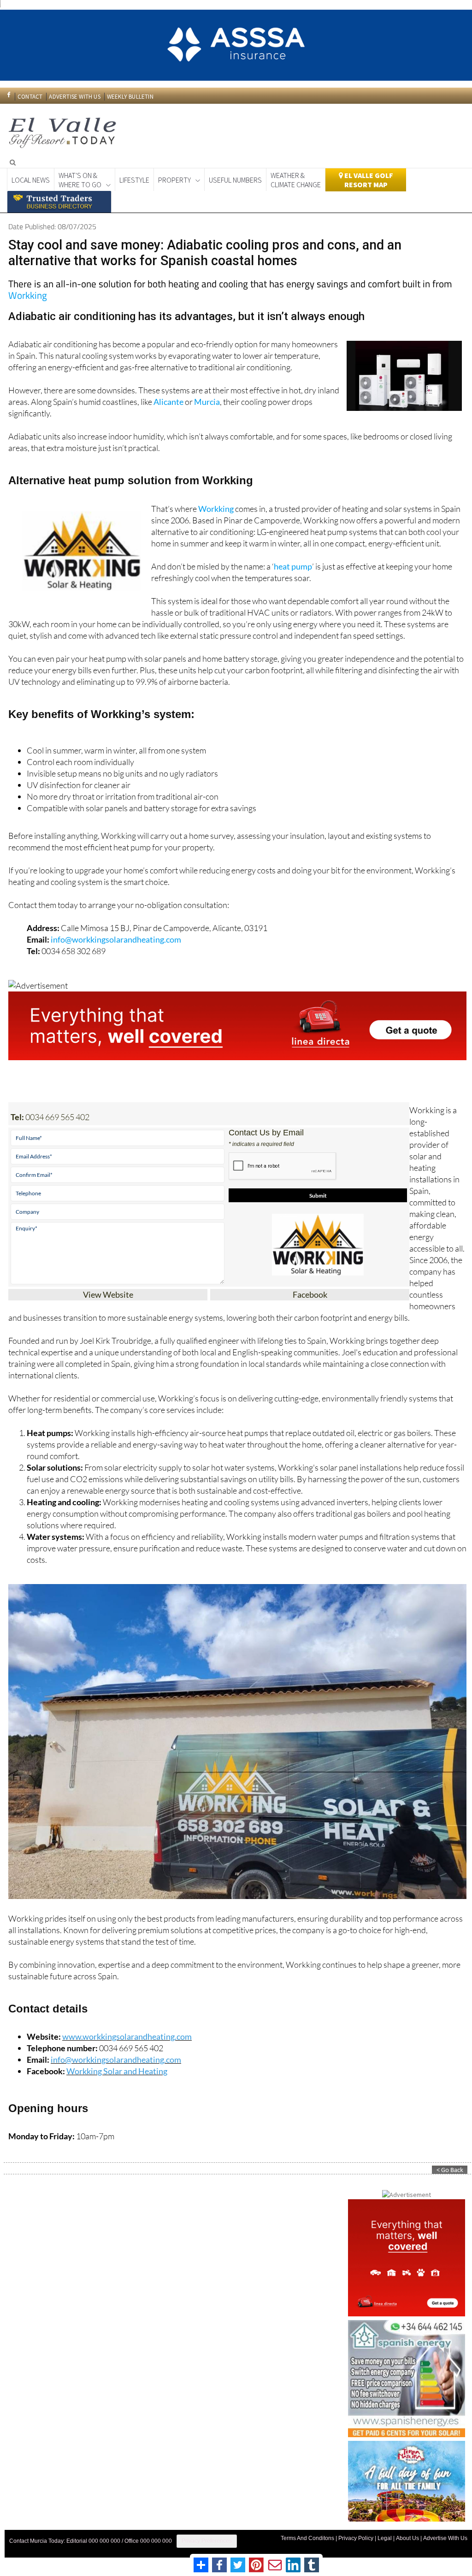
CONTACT (30, 92)
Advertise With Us (445, 2534)
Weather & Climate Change (296, 175)
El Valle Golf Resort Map (368, 175)
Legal (385, 2534)
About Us (407, 2534)
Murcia (207, 397)
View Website (108, 1290)
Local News (31, 175)
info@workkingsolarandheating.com (116, 935)
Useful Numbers (235, 175)
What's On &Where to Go (80, 175)
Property (174, 175)
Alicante (168, 397)
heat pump (293, 562)
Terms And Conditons (307, 2534)
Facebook (310, 1290)
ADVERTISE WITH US (74, 92)
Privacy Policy (356, 2534)
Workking (28, 291)
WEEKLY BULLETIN (130, 92)
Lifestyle (134, 175)
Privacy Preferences (207, 2536)
